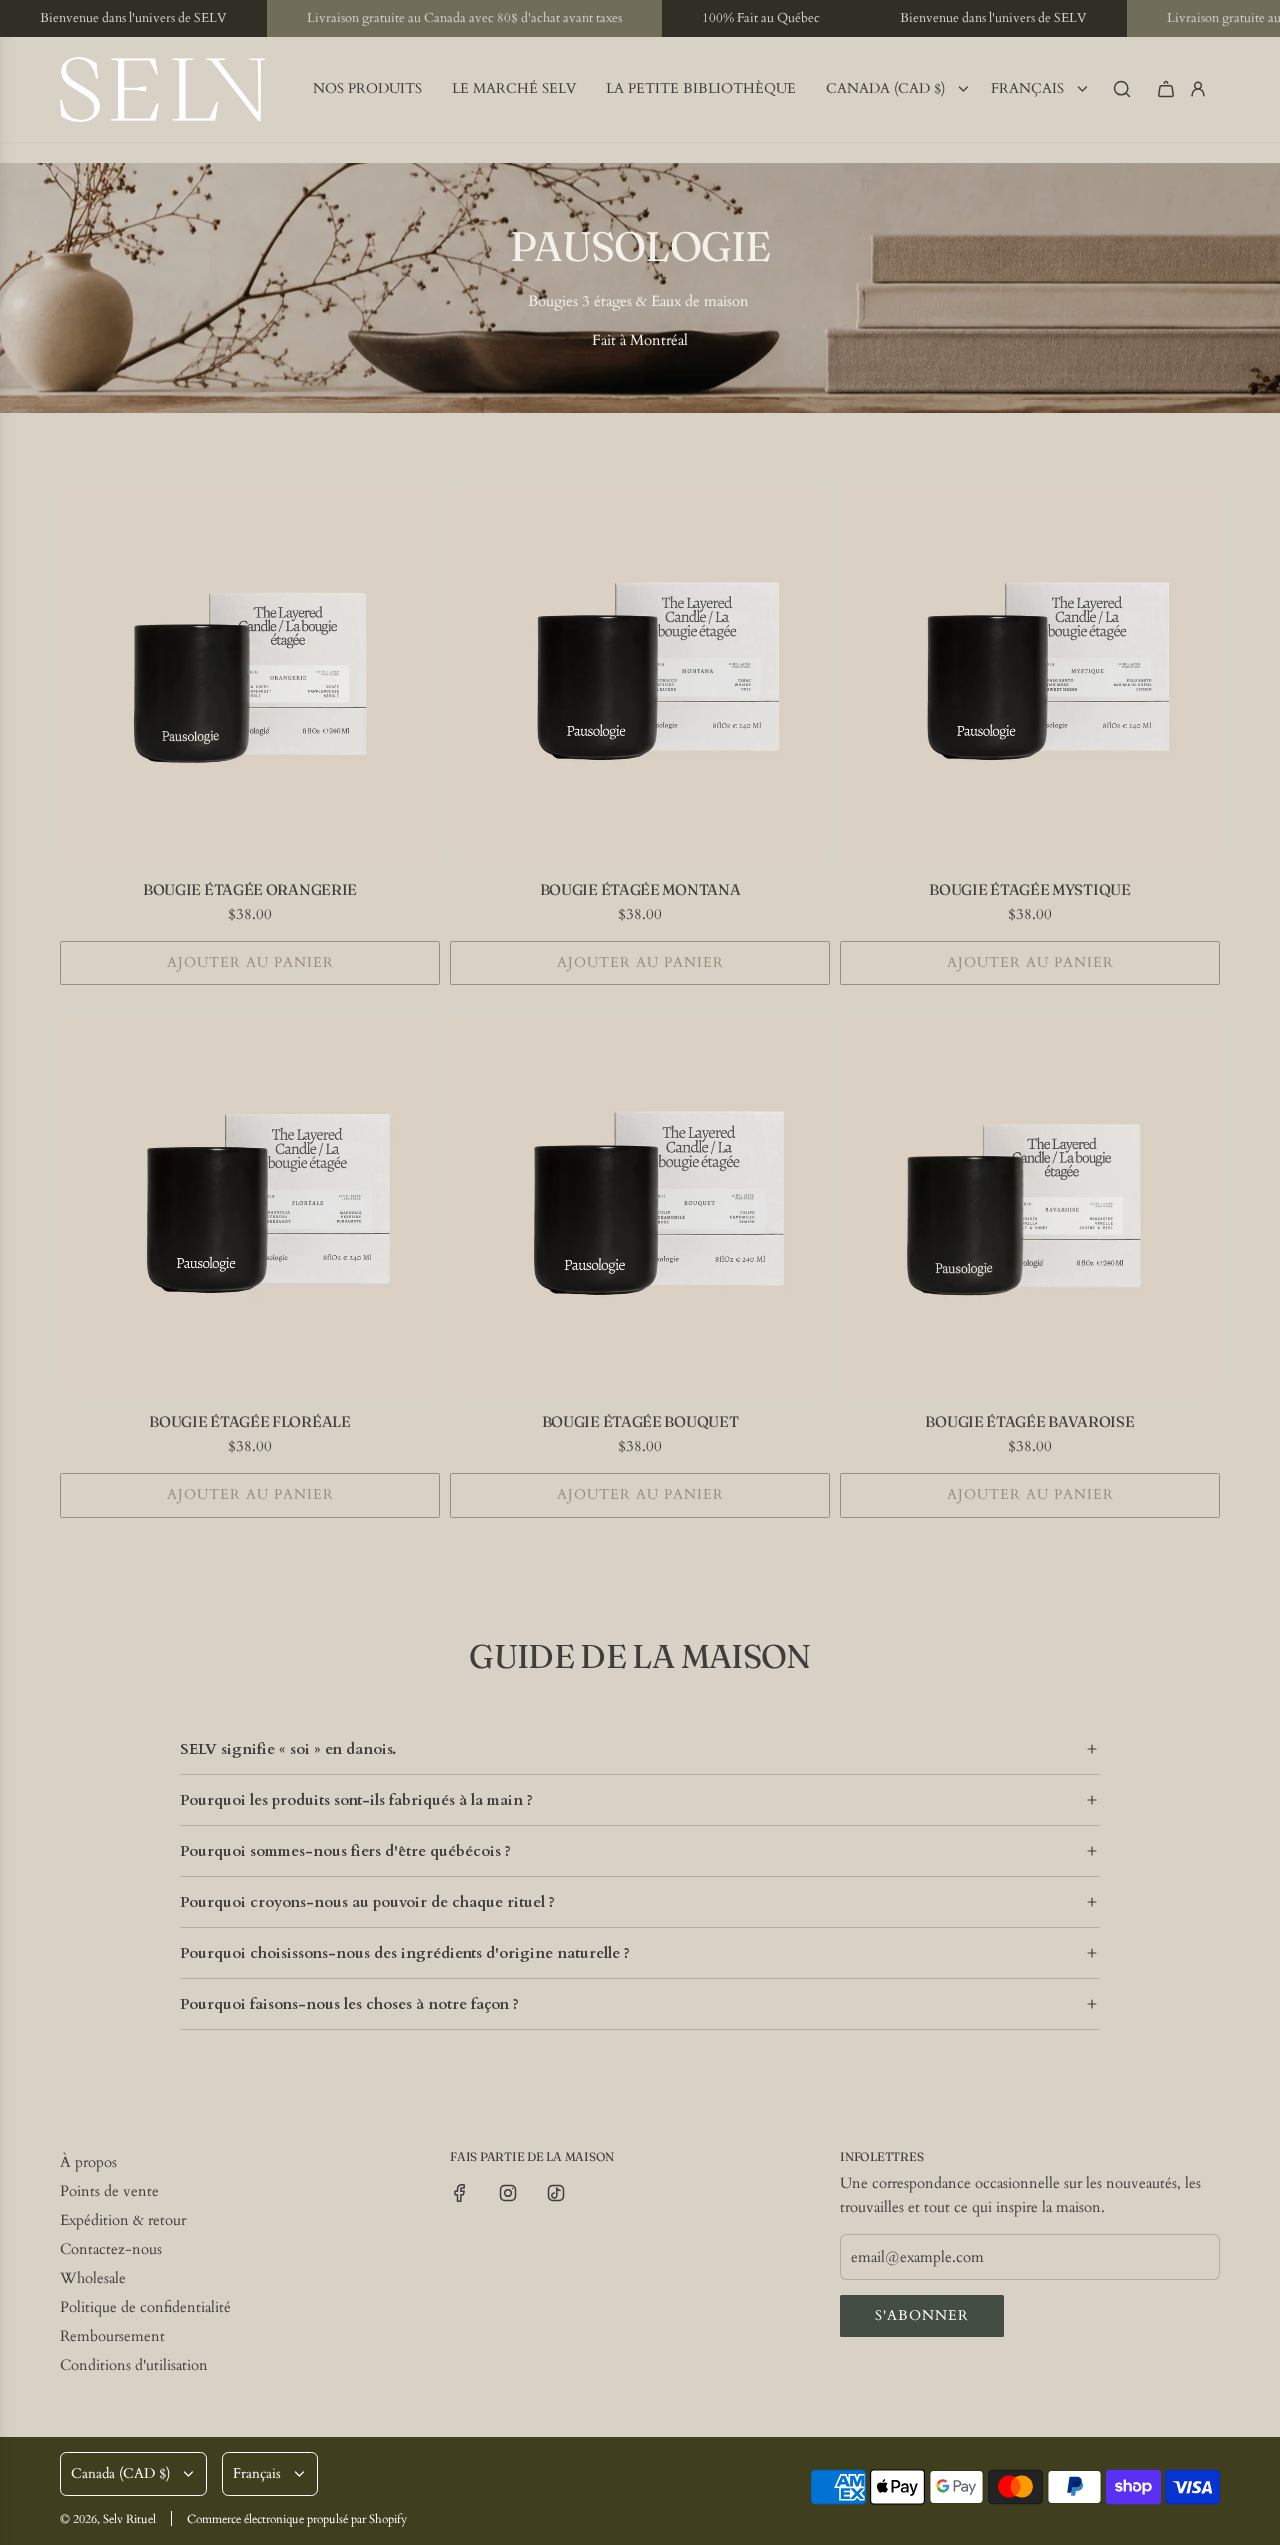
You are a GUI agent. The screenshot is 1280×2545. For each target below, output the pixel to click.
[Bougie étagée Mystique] (1030, 673)
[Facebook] (460, 2193)
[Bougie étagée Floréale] (250, 1205)
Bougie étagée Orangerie (250, 889)
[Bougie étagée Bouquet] (640, 1205)
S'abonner (922, 2315)
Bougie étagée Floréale (249, 1421)
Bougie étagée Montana (640, 889)
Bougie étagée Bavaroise (1029, 1421)
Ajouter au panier (250, 962)
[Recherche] (1122, 89)
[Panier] (1166, 89)
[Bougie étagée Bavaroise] (1030, 1205)
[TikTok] (556, 2193)
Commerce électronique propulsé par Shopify (297, 2519)
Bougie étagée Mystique (1029, 889)
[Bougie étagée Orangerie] (250, 673)
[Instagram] (508, 2193)
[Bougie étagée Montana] (640, 673)
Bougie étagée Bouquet (640, 1421)
